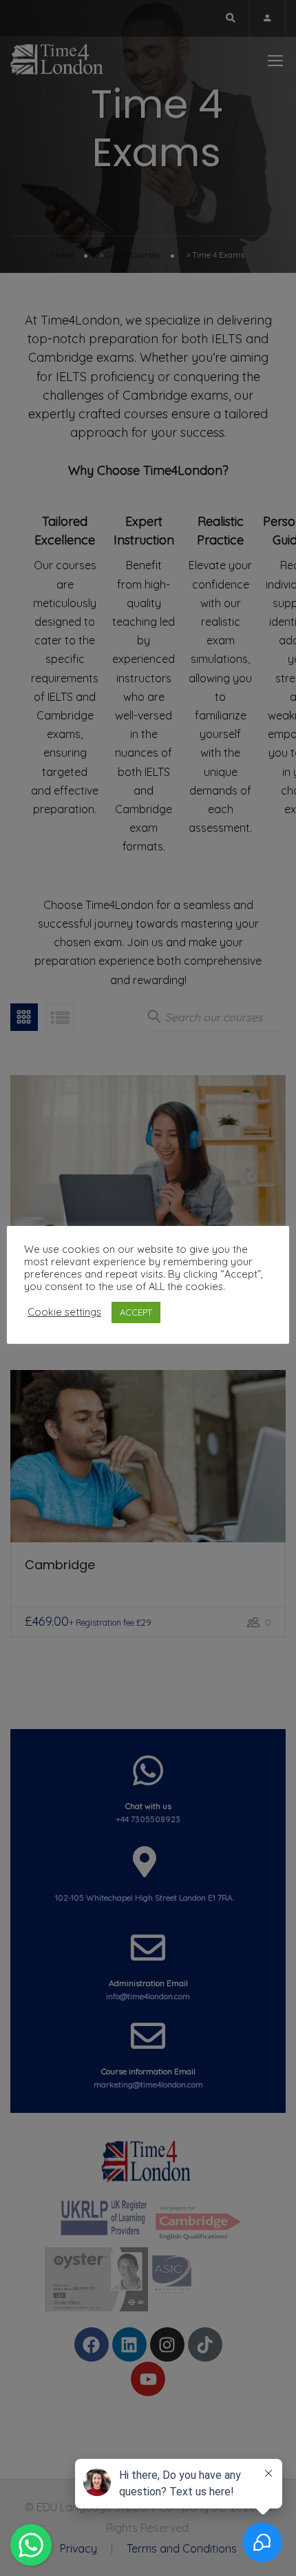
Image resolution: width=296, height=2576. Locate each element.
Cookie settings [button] (64, 1312)
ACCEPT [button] (136, 1312)
